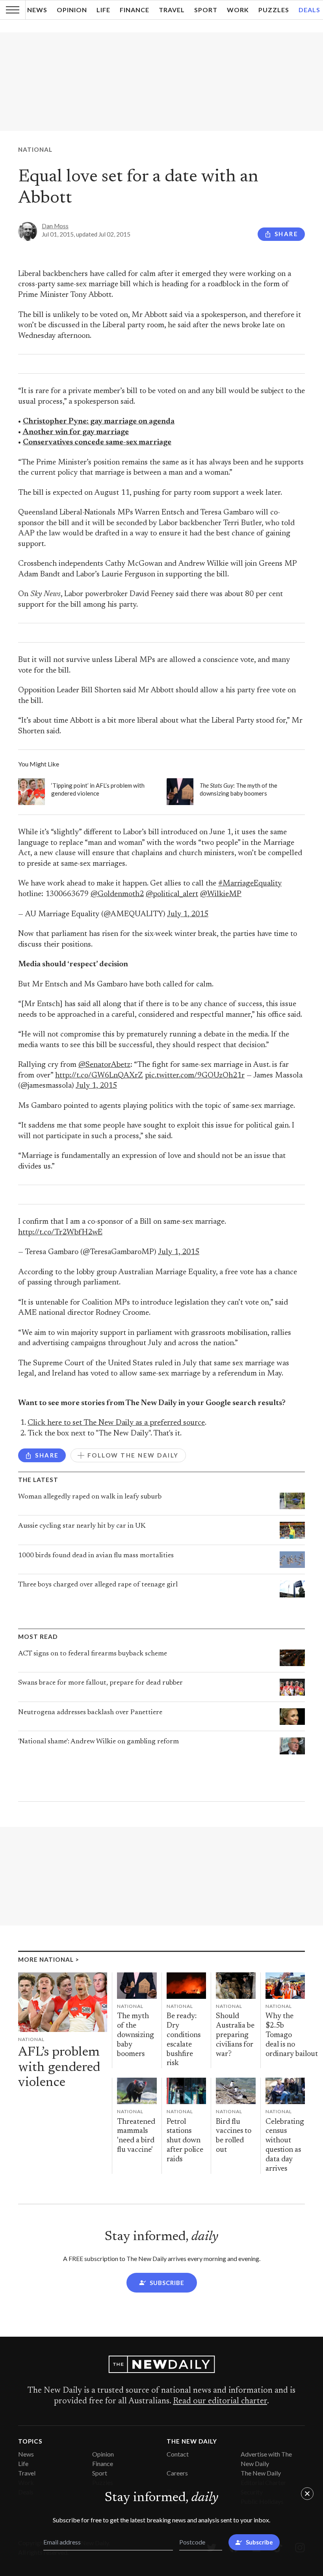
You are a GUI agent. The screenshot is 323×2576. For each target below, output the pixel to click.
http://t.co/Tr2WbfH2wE (60, 1233)
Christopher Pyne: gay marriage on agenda (99, 422)
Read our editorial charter (220, 2401)
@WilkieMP (221, 894)
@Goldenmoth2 (117, 894)
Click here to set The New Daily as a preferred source (116, 1423)
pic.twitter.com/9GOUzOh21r (195, 1076)
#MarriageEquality (250, 884)
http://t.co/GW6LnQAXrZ (99, 1076)
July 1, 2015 (188, 914)
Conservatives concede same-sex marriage (97, 443)
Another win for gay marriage (76, 432)
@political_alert (172, 894)
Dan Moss (55, 226)
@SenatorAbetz (104, 1065)
